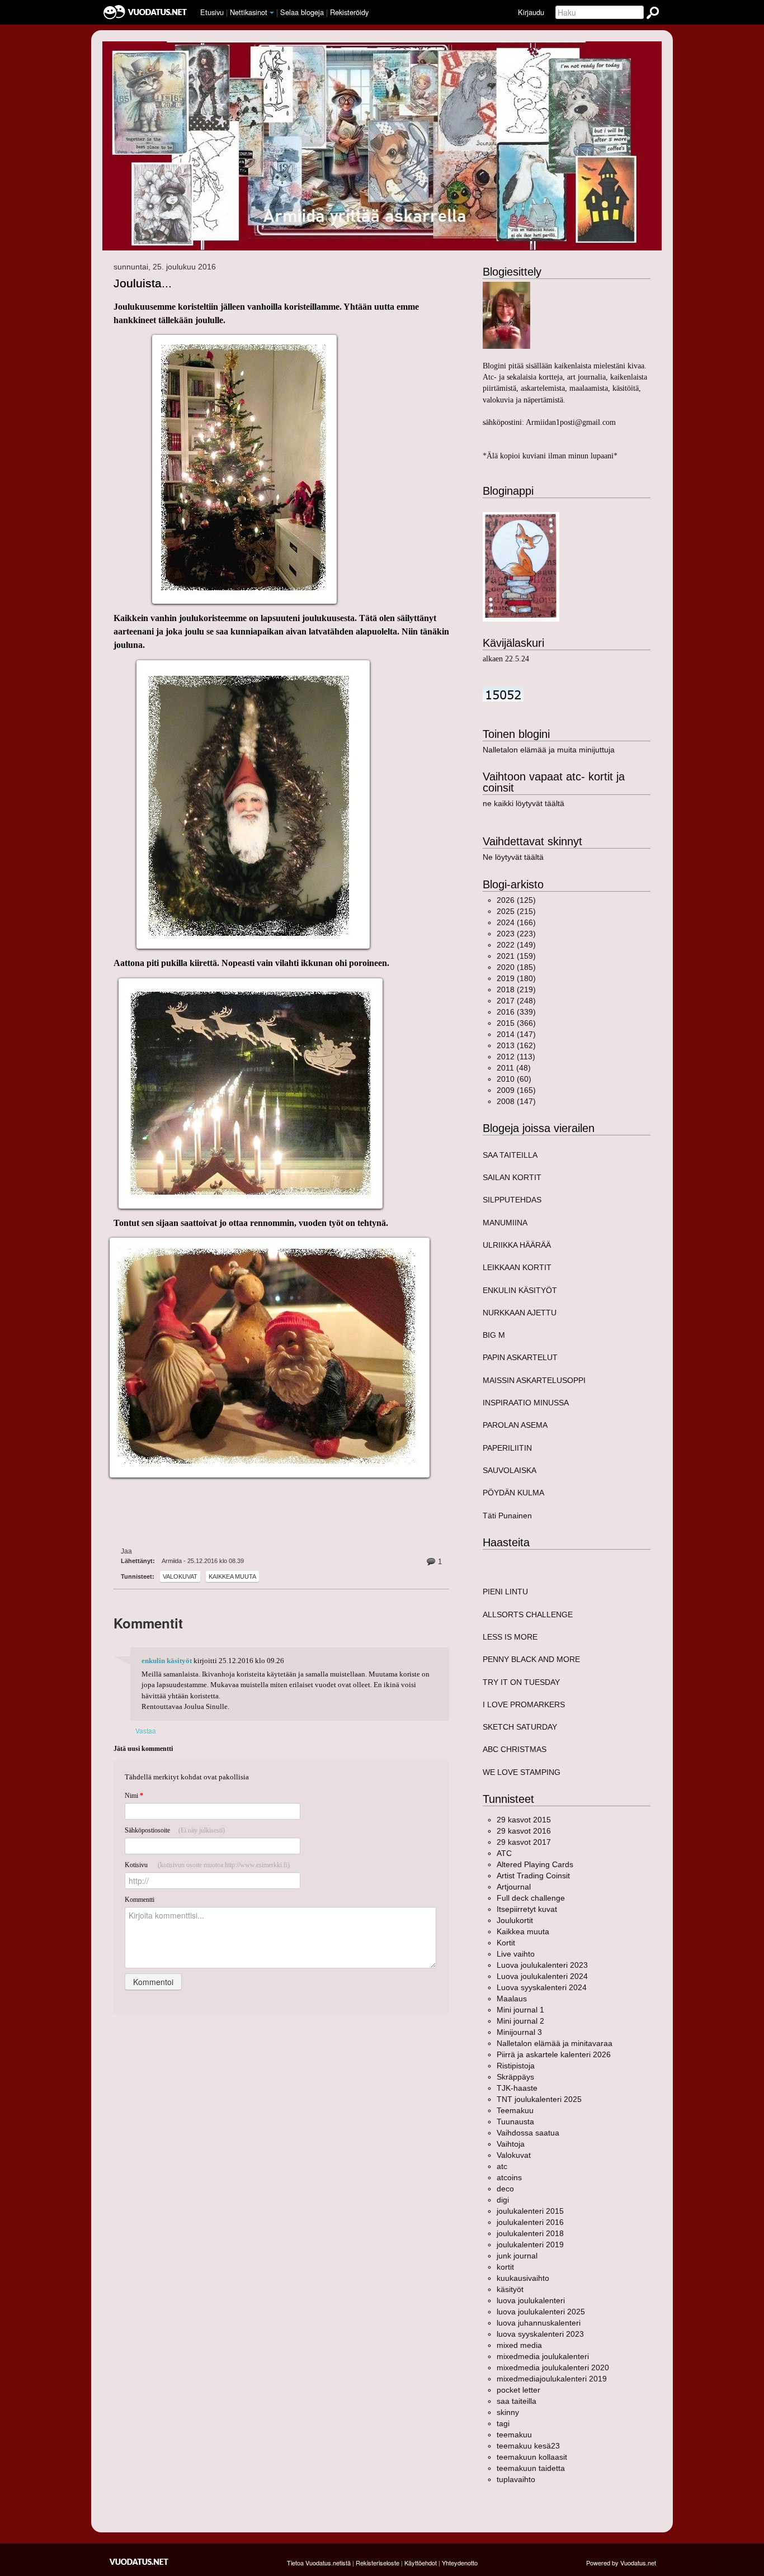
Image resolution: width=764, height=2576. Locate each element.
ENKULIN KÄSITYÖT (520, 1290)
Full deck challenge (531, 1898)
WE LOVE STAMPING (522, 1772)
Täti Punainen (507, 1516)
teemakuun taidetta (531, 2468)
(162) (516, 1045)
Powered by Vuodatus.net (621, 2563)
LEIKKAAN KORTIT (517, 1267)
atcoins (509, 2177)
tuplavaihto (516, 2479)
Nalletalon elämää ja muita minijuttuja (549, 750)
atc (502, 2166)
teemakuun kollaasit (532, 2457)
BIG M (494, 1335)
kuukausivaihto (523, 2278)
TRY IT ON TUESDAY (521, 1682)
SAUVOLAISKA (510, 1470)
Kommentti (140, 1900)
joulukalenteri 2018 (530, 2233)
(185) (516, 967)
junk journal (517, 2256)
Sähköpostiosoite (175, 1830)
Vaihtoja (511, 2144)
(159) (516, 956)
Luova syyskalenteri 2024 (542, 1987)
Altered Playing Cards (535, 1864)
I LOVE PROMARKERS (524, 1704)
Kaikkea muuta (232, 1576)
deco (505, 2189)
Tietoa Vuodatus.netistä (319, 2563)
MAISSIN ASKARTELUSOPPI (534, 1380)
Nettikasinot (249, 12)
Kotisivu (207, 1865)
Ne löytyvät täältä (513, 857)
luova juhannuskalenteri (539, 2323)
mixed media (519, 2345)
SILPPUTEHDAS (512, 1200)
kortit (505, 2267)
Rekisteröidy (349, 12)
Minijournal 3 (519, 2032)
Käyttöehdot (421, 2563)
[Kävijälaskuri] (503, 694)
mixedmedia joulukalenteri (543, 2356)
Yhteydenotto (460, 2563)
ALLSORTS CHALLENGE (528, 1614)
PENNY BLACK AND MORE (531, 1659)
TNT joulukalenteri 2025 (539, 2099)
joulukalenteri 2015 (530, 2211)
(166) (516, 922)
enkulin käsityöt (167, 1661)
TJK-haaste (517, 2088)
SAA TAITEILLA (510, 1155)
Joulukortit (515, 1920)
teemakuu (514, 2435)
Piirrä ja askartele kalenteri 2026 (554, 2054)
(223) (516, 934)
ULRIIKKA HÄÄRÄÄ (517, 1245)
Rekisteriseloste (378, 2563)
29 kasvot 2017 (524, 1842)
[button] (272, 13)
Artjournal (514, 1887)
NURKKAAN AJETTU (520, 1313)
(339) (516, 1012)
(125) (516, 900)
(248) (516, 1001)
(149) (516, 945)
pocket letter (518, 2390)
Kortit (506, 1943)
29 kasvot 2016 (524, 1831)
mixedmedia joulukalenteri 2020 (553, 2367)
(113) (516, 1057)
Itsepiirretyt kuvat (527, 1909)
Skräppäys (515, 2077)
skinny (508, 2412)
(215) (516, 911)
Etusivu (212, 12)
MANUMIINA (505, 1223)
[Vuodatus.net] (139, 2562)
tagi (503, 2423)
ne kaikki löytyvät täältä (524, 803)
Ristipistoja (516, 2066)
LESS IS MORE (510, 1637)
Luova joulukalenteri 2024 (542, 1976)
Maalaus (512, 1999)
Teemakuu (515, 2110)
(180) (516, 978)
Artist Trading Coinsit (533, 1876)
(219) (516, 989)
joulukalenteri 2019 (530, 2244)
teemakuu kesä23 (528, 2446)
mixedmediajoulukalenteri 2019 (552, 2379)
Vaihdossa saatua (528, 2133)
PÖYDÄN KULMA (513, 1493)
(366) (516, 1023)
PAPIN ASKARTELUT (520, 1357)
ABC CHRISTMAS (515, 1749)
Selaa (302, 12)
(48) (514, 1068)
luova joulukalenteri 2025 (541, 2312)
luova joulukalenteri (531, 2300)
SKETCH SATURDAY (520, 1727)
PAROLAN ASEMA (515, 1425)
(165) (516, 1090)
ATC (504, 1853)
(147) (516, 1034)
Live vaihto (516, 1954)
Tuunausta (515, 2122)
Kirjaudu (531, 12)
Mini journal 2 (520, 2021)
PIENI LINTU (505, 1592)
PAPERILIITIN (507, 1448)
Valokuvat (180, 1576)
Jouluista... (143, 283)
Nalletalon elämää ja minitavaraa (555, 2043)
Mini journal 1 (520, 2010)
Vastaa (146, 1730)
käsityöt (510, 2289)
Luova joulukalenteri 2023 (542, 1965)
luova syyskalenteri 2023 (540, 2334)
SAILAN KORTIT (512, 1177)
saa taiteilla (517, 2401)
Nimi (134, 1796)
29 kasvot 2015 (524, 1820)
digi (503, 2200)
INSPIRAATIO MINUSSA (526, 1403)
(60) (514, 1079)
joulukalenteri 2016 (530, 2222)
